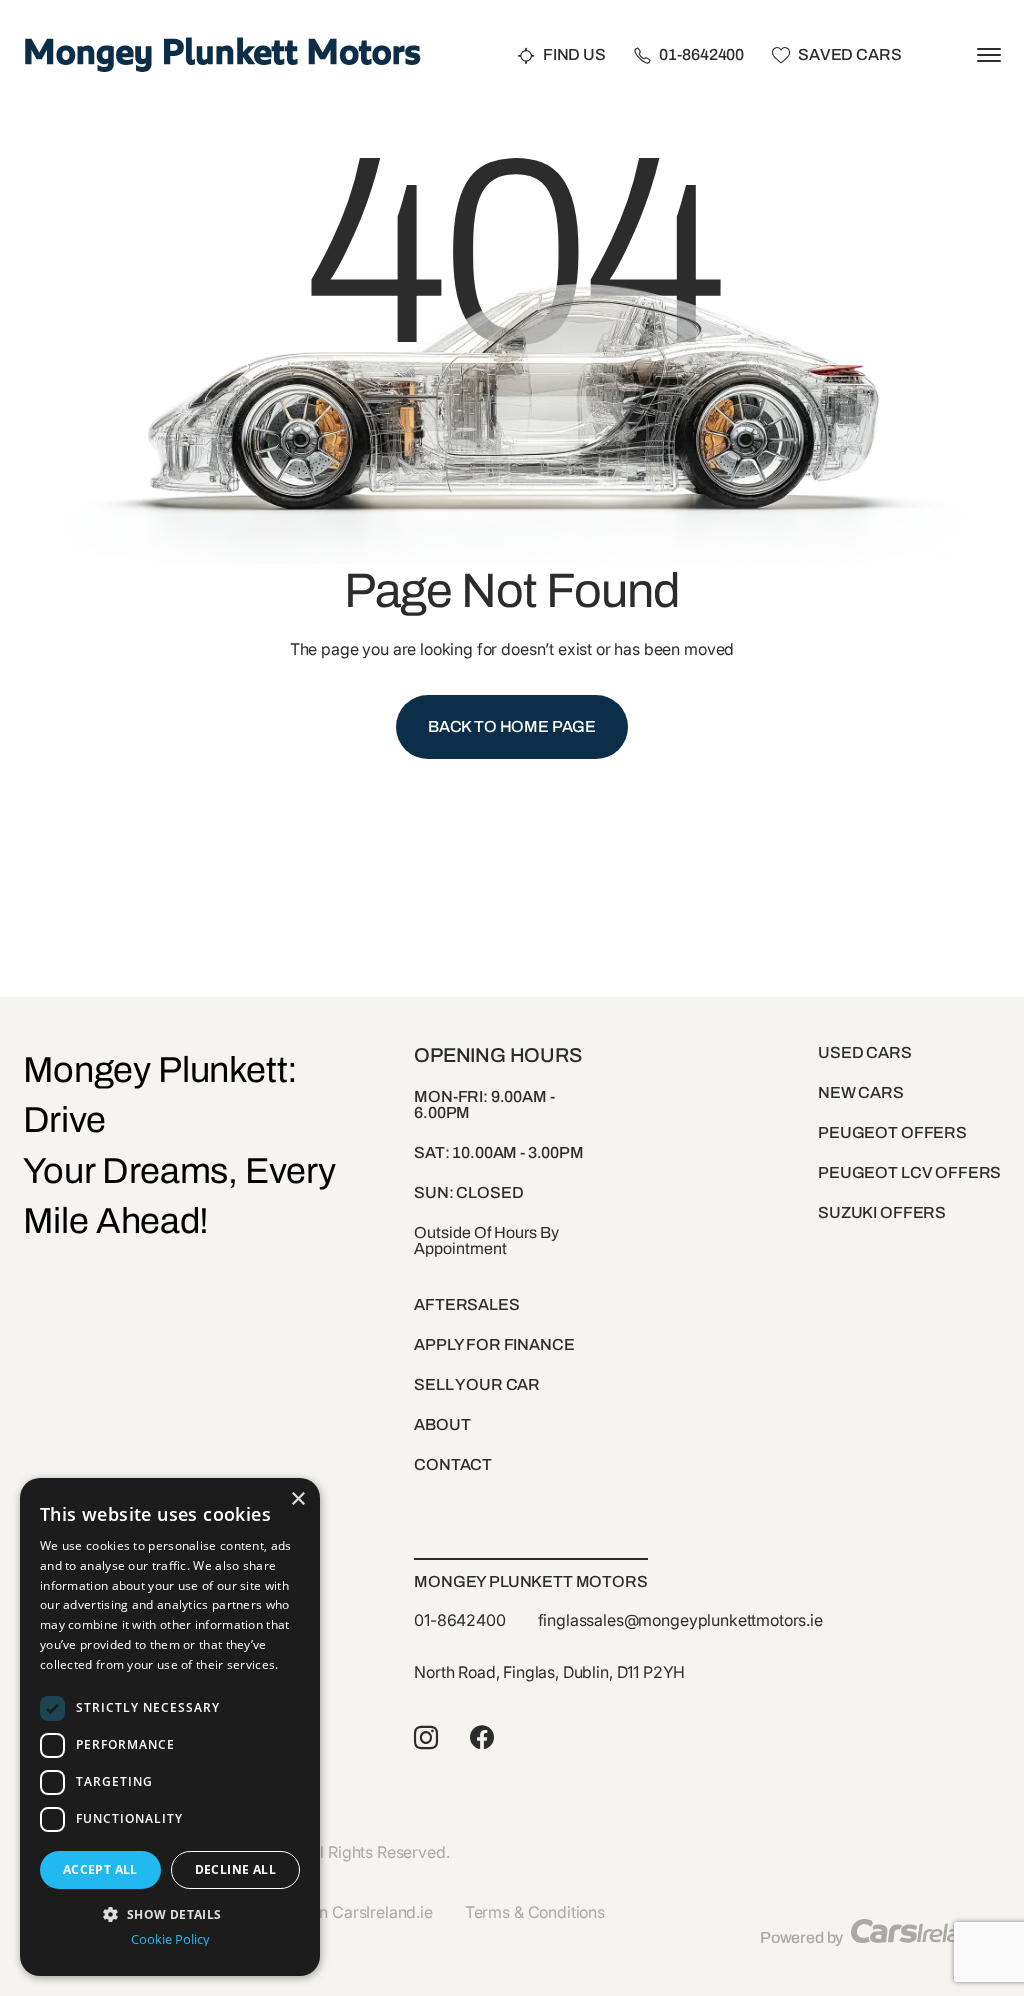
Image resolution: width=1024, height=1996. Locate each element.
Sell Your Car (477, 1384)
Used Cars (865, 1052)
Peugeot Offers (892, 1132)
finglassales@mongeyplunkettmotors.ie (680, 1620)
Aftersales (466, 1304)
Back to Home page (512, 726)
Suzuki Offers (882, 1212)
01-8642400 (701, 55)
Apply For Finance (494, 1344)
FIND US (574, 55)
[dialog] (170, 1727)
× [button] (297, 1499)
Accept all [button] (100, 1869)
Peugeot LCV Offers (909, 1172)
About (442, 1424)
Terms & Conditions (535, 1912)
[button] (170, 1912)
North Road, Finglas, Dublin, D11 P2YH (549, 1672)
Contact (453, 1464)
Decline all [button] (235, 1869)
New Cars (861, 1092)
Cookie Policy (170, 1939)
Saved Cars (849, 55)
